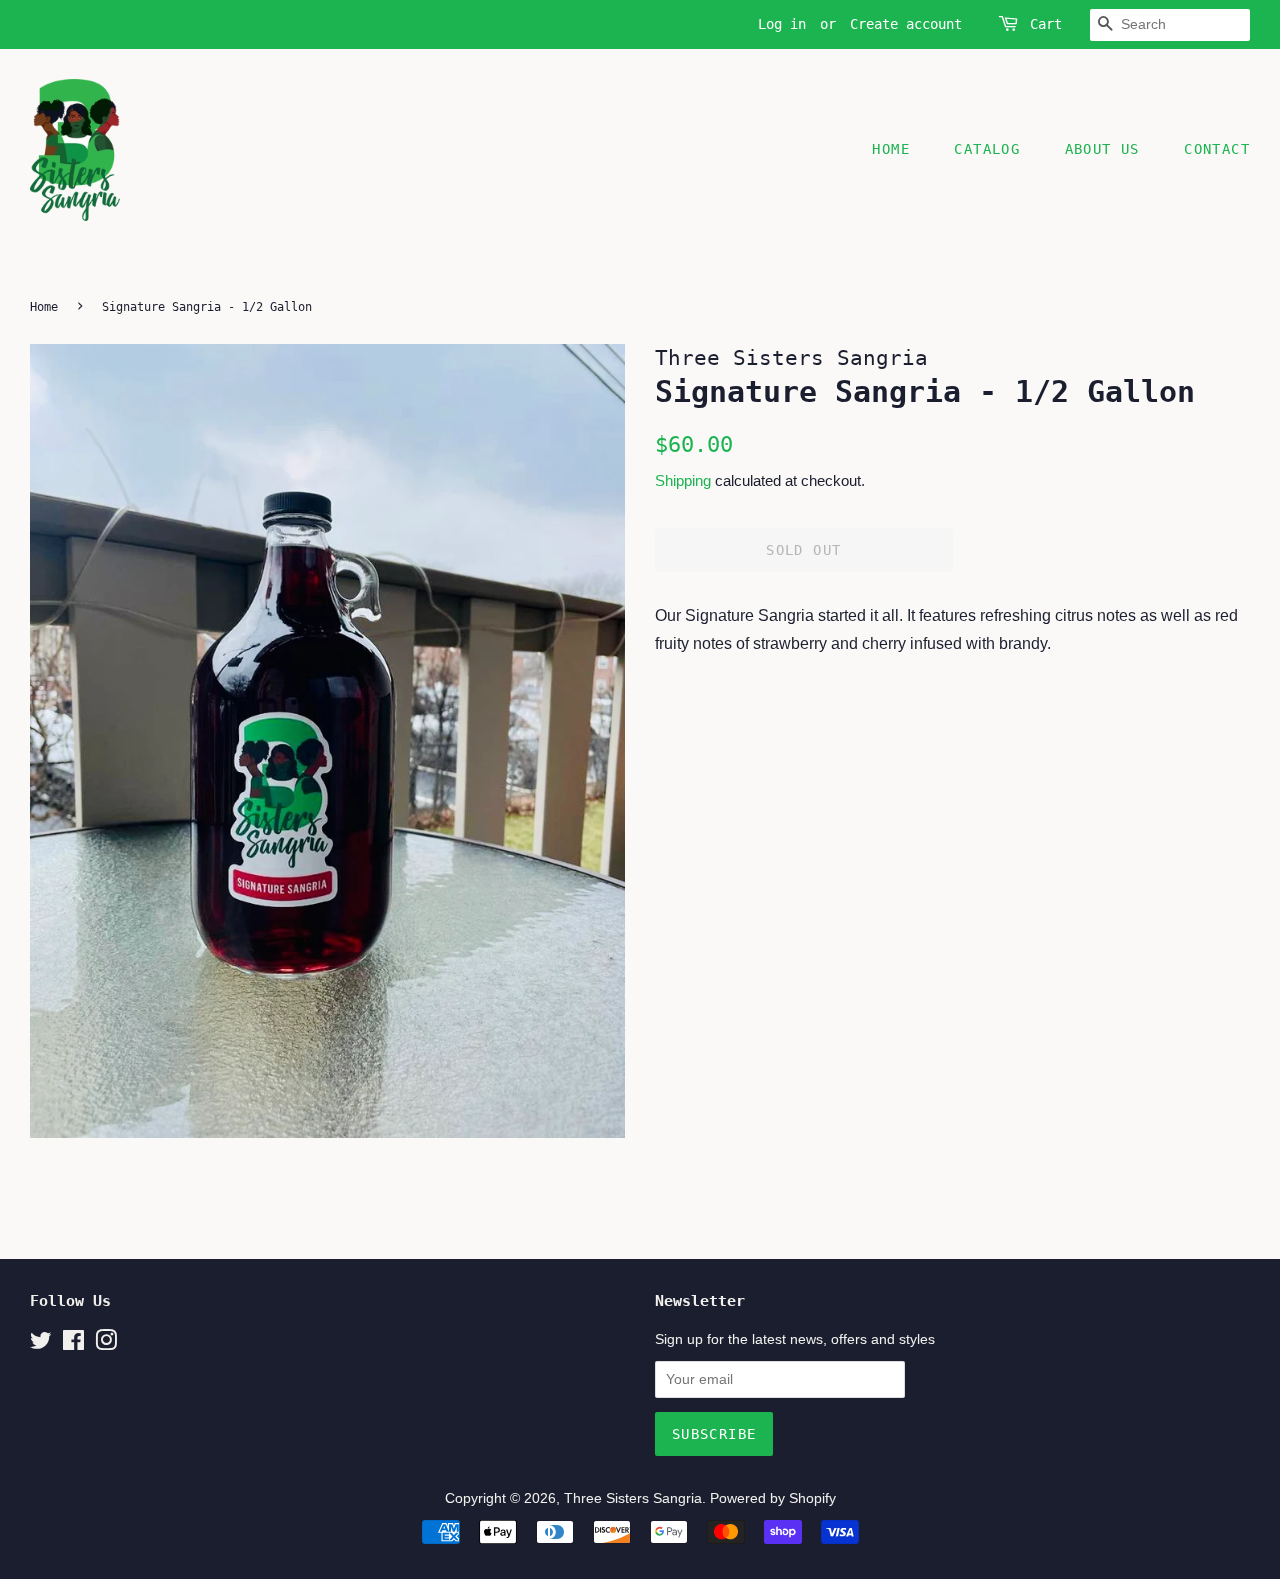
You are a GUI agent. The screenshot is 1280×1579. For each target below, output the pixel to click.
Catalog (987, 149)
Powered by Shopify (773, 1498)
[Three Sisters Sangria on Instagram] (106, 1344)
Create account (906, 24)
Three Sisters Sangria (633, 1498)
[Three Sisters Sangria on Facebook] (73, 1344)
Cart (1046, 24)
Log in (782, 24)
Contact (1217, 149)
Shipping (683, 480)
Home (891, 149)
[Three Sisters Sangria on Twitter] (41, 1344)
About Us (1102, 149)
